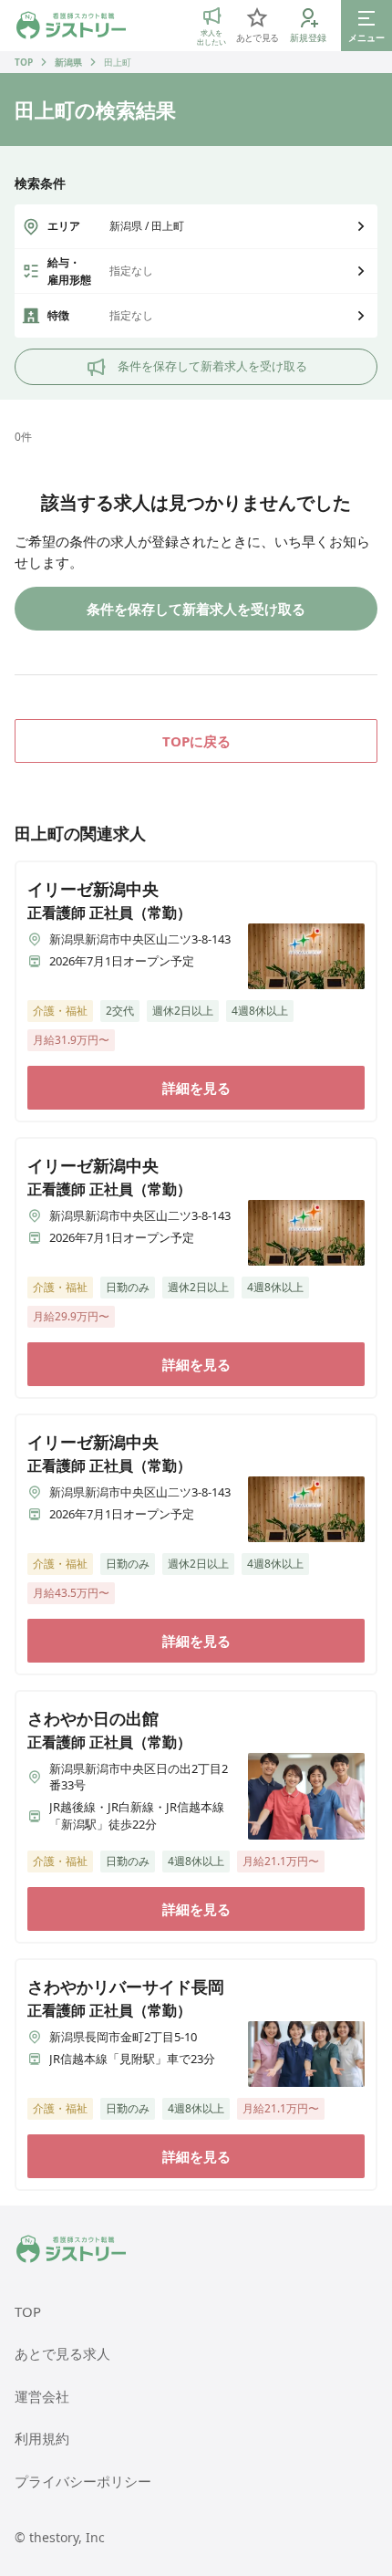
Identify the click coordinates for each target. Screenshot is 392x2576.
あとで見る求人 (62, 2353)
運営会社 (42, 2396)
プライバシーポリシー (83, 2481)
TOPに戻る (196, 741)
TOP (24, 62)
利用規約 (42, 2438)
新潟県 (68, 62)
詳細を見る (196, 1088)
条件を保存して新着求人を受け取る (212, 366)
